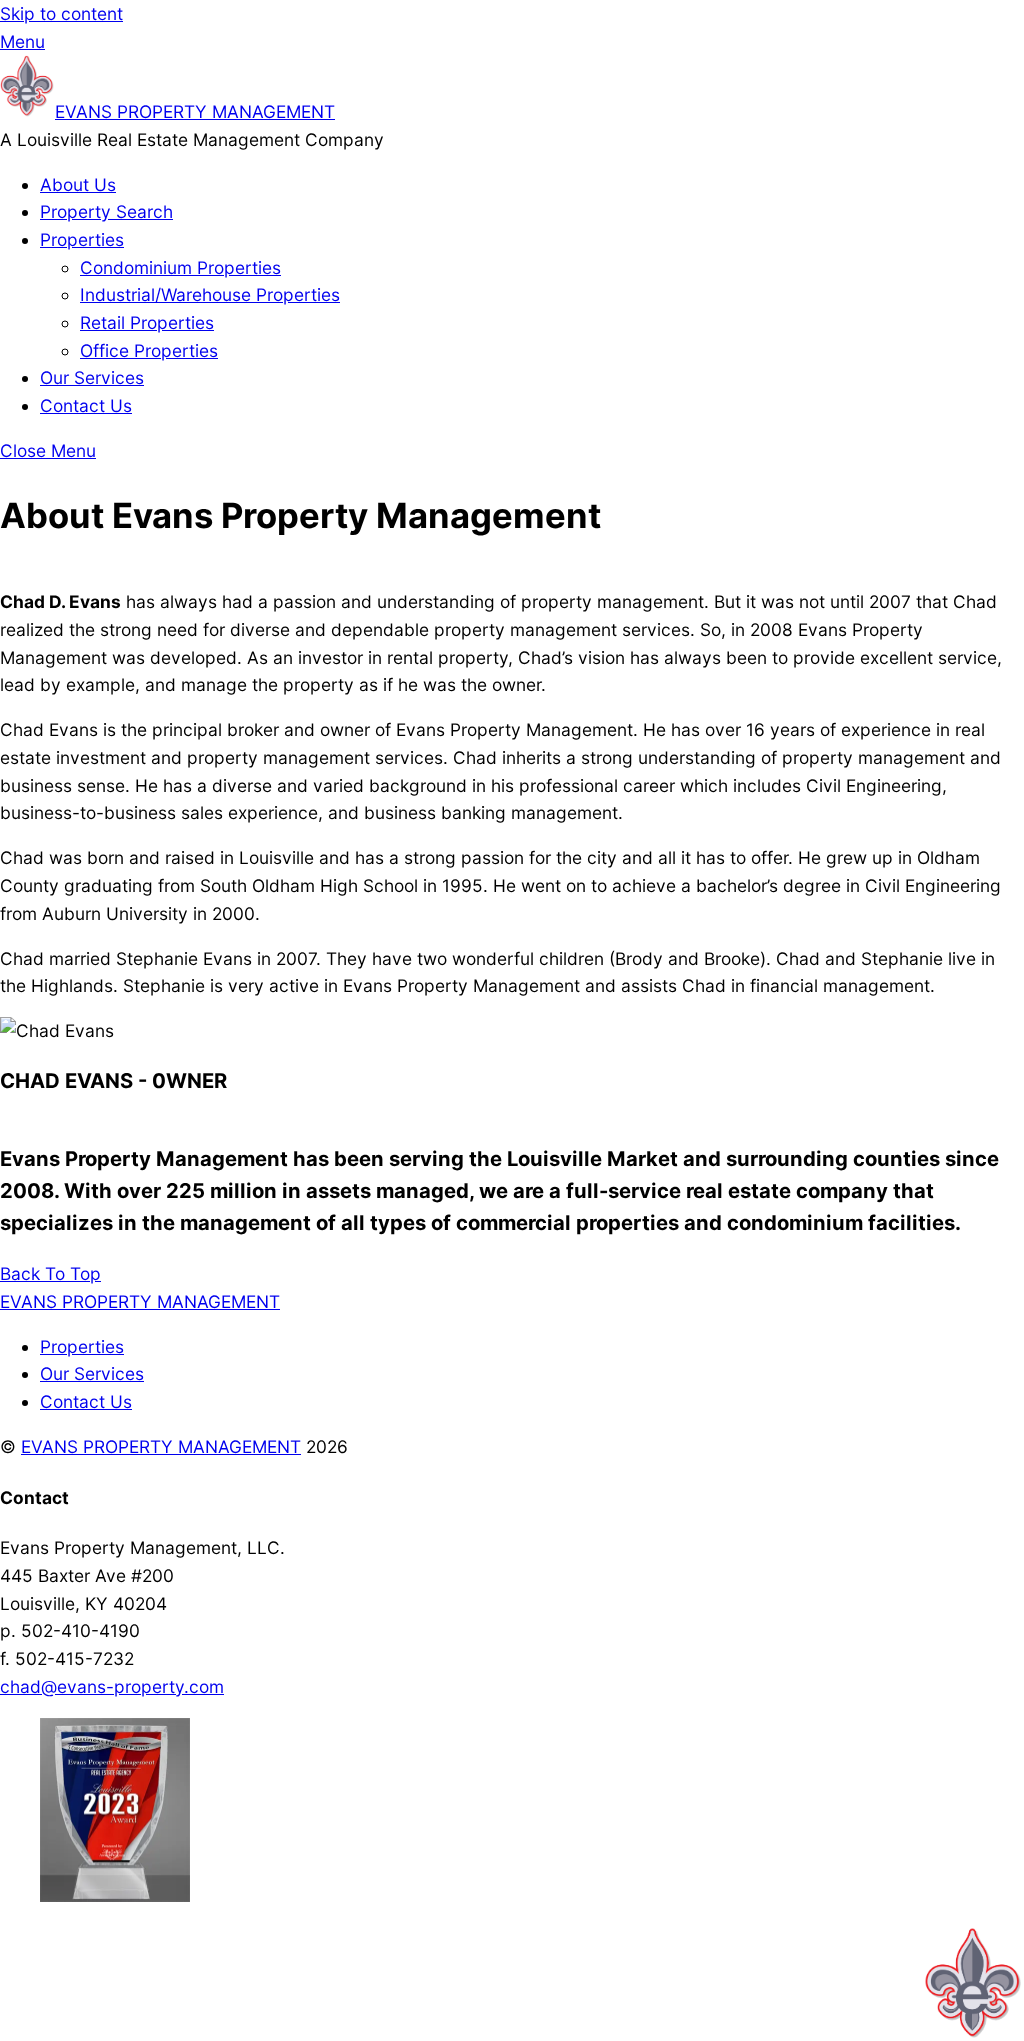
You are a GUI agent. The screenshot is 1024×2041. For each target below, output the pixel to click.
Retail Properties (147, 322)
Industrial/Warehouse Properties (210, 294)
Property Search (106, 211)
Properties (82, 239)
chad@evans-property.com (112, 1686)
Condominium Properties (180, 267)
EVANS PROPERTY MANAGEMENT (161, 1446)
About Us (78, 184)
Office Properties (149, 350)
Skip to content (61, 13)
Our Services (92, 377)
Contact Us (86, 405)
